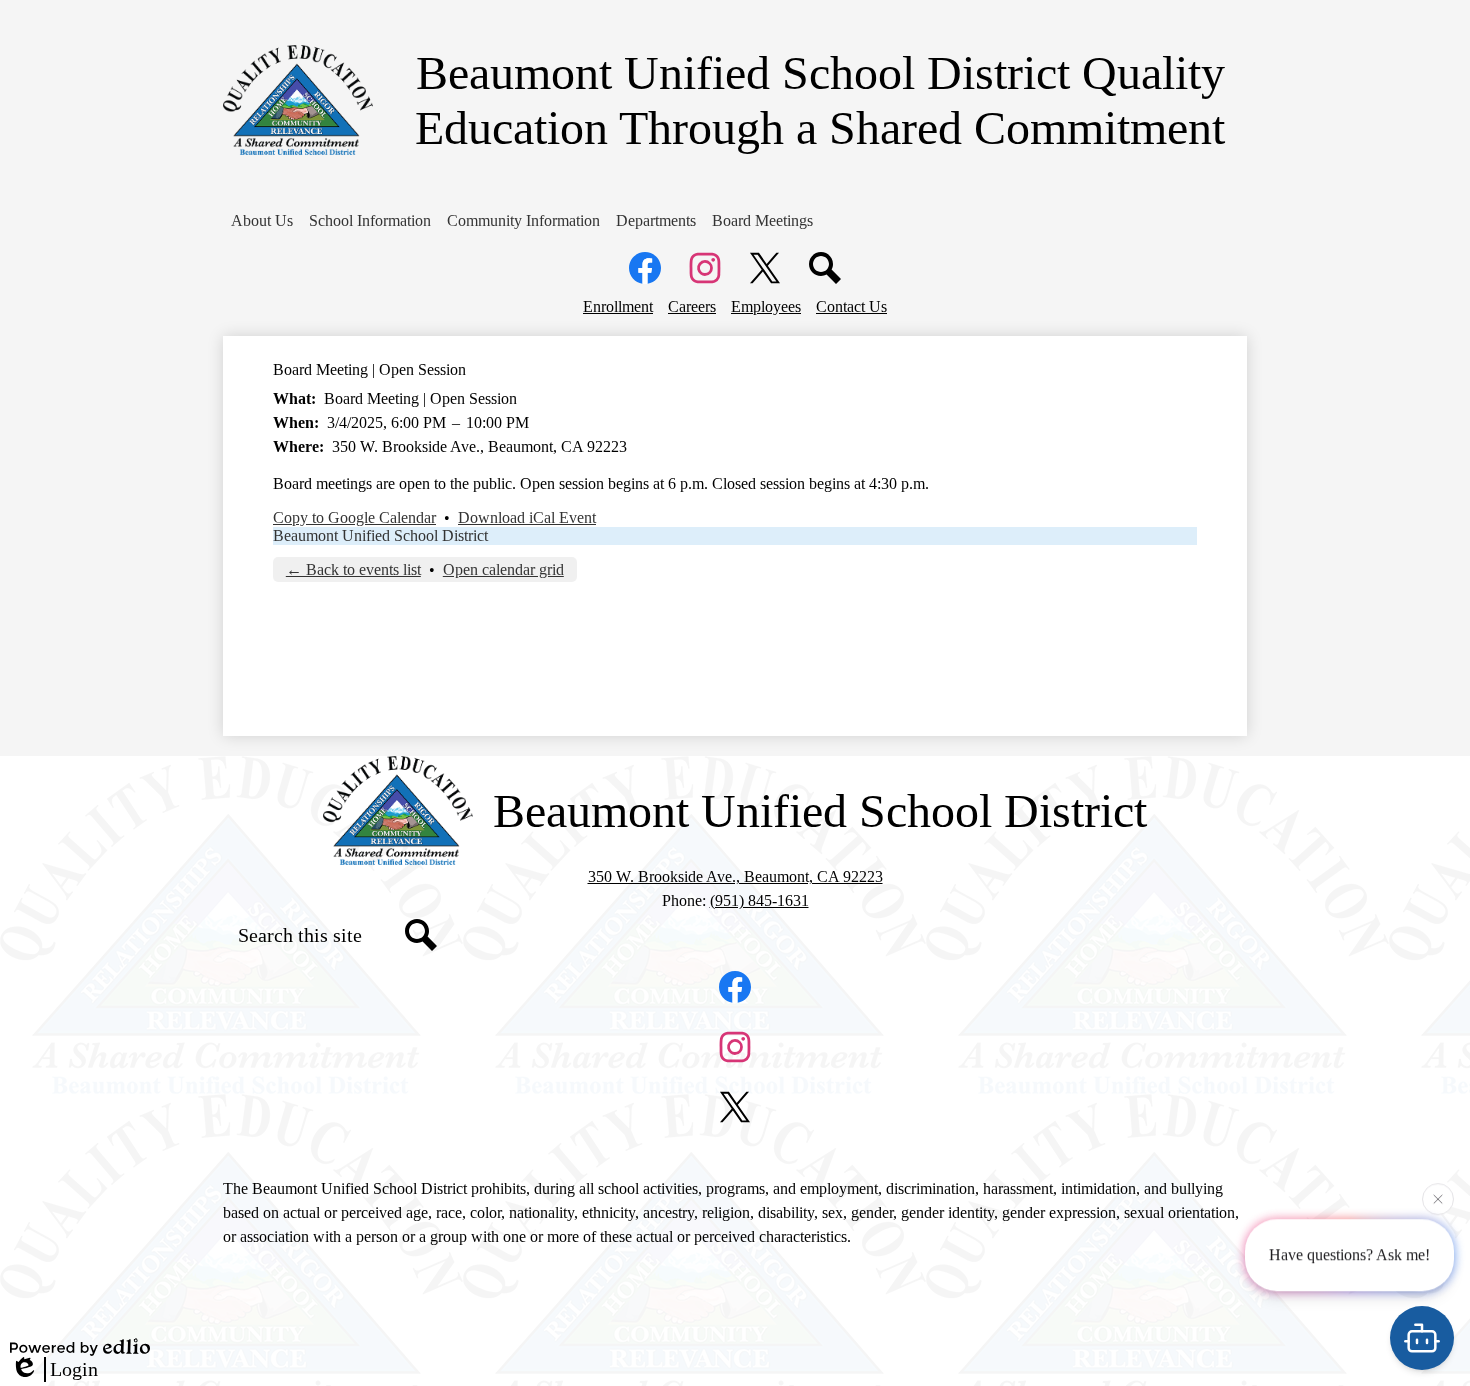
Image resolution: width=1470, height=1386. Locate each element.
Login (74, 1369)
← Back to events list (353, 569)
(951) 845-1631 (759, 900)
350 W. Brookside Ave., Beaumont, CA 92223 (735, 876)
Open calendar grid (503, 569)
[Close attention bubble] (1438, 1198)
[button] (262, 221)
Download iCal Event (527, 517)
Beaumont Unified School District (380, 535)
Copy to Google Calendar (354, 517)
